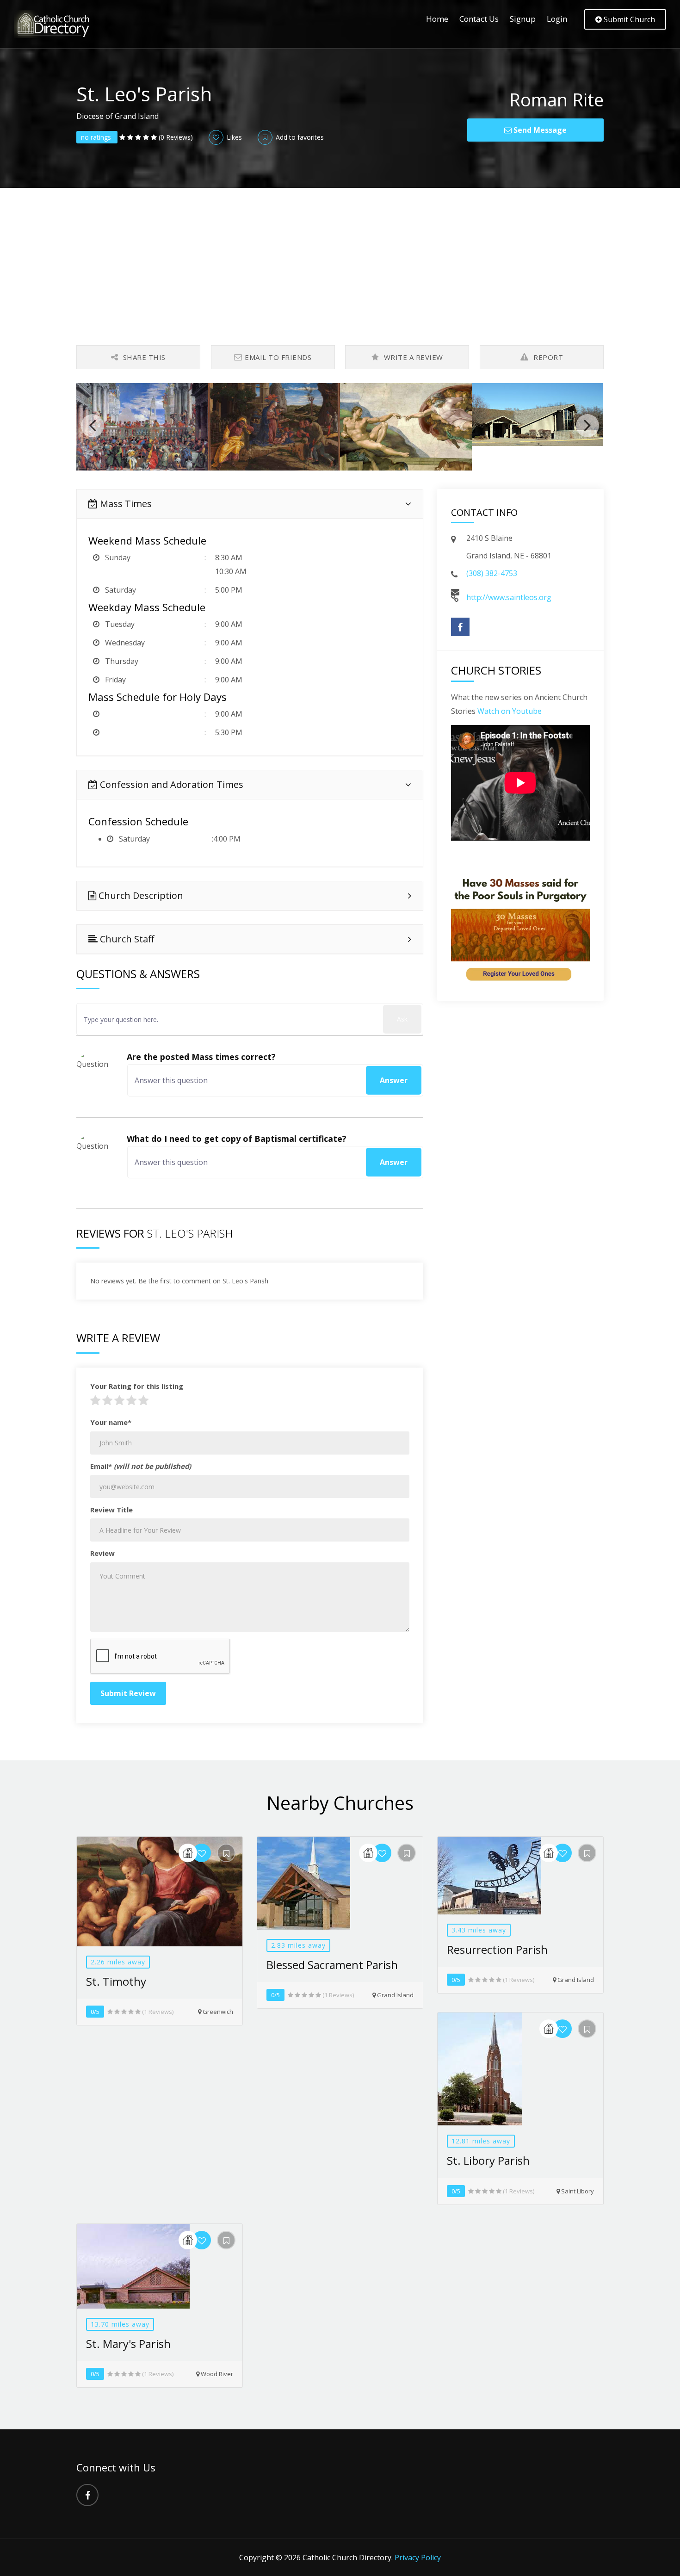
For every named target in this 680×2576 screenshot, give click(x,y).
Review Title (111, 1510)
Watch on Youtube (510, 711)
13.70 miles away (120, 2324)
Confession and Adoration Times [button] (170, 784)
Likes (233, 137)
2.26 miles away (118, 1962)
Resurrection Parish (497, 1949)
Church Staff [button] (126, 939)
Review (102, 1553)
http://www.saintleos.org (509, 597)
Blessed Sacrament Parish (332, 1965)
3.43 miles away (479, 1930)
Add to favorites (299, 137)
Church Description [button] (140, 895)
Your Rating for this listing (137, 1386)
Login (557, 19)
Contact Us (479, 19)
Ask (402, 1019)
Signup (523, 19)
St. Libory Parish (488, 2160)
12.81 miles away (481, 2141)
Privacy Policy (418, 2557)
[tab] (250, 504)
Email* (141, 1466)
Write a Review (412, 357)
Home (437, 19)
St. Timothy (116, 1981)
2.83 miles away (298, 1945)
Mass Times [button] (125, 504)
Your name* (111, 1422)
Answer (394, 1080)
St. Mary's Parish (128, 2344)
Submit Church (628, 19)
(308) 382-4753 (492, 573)
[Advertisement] (340, 257)
